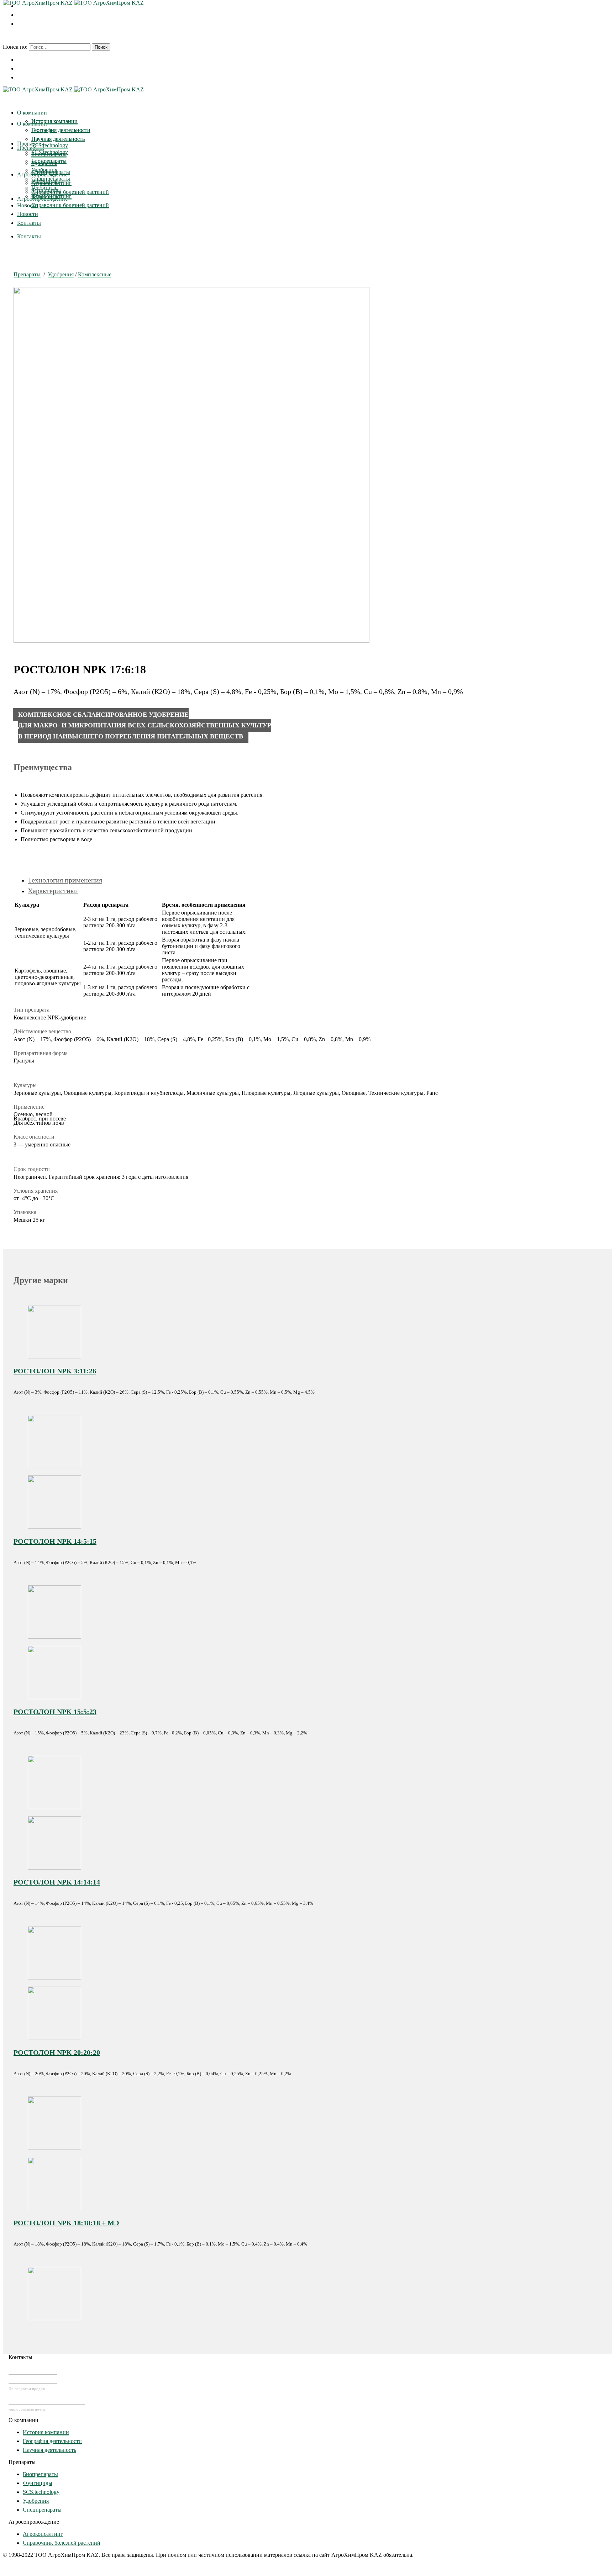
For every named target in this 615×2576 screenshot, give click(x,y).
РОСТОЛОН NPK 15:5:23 (55, 1712)
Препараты (27, 274)
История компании (46, 2432)
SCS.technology (41, 2492)
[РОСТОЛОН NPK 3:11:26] (54, 1356)
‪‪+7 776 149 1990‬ (33, 2379)
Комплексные (95, 274)
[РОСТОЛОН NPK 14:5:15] (54, 1527)
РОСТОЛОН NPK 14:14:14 (57, 1882)
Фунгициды (38, 2483)
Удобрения (61, 274)
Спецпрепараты (42, 2510)
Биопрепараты (40, 2474)
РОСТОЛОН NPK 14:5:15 (55, 1541)
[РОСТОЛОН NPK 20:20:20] (54, 2038)
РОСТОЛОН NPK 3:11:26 (55, 1371)
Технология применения (65, 880)
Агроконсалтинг (43, 2534)
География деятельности (52, 2441)
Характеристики (53, 891)
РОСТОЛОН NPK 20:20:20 (57, 2052)
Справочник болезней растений (62, 2543)
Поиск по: (15, 47)
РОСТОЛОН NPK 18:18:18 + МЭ (66, 2223)
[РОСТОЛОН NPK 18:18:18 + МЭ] (54, 2208)
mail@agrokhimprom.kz (47, 2400)
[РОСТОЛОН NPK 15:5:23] (54, 1697)
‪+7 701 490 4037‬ (33, 2370)
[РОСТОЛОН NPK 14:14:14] (54, 1868)
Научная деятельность (49, 2450)
